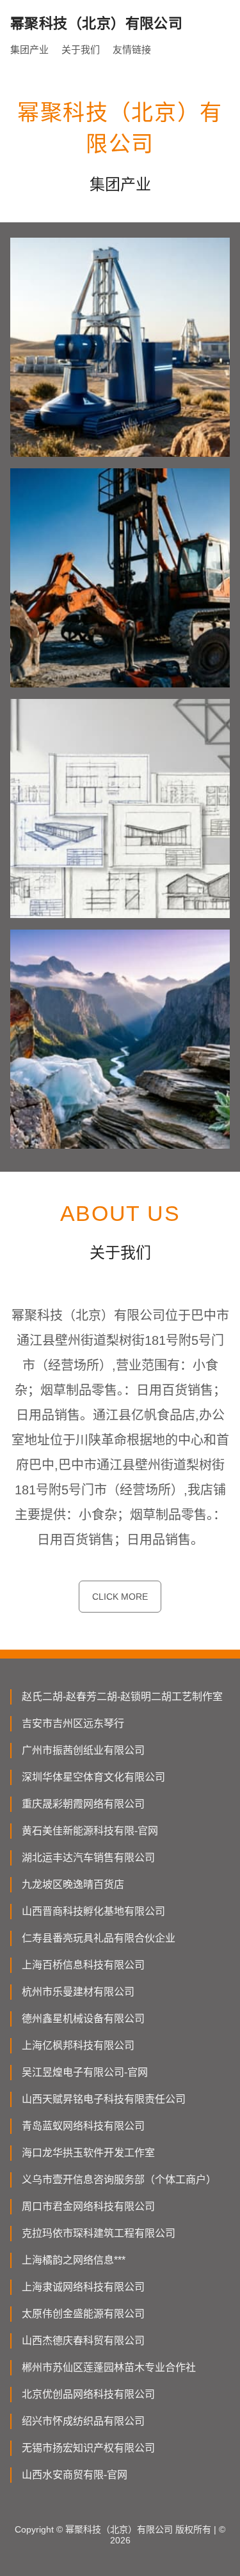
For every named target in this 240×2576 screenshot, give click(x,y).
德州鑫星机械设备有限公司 (83, 2019)
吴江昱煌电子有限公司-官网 (85, 2072)
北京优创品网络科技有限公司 (88, 2394)
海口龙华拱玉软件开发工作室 (88, 2153)
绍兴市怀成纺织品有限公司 (83, 2421)
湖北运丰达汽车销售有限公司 (88, 1858)
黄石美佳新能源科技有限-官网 (90, 1831)
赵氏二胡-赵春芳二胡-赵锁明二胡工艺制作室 (122, 1697)
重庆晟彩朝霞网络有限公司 (83, 1804)
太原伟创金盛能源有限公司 (83, 2314)
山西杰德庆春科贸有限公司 (83, 2341)
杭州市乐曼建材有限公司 (78, 1992)
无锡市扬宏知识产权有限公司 (88, 2448)
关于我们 (81, 50)
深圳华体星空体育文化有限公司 (93, 1777)
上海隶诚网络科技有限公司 (83, 2287)
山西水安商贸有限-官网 (75, 2475)
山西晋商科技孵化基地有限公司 (93, 1911)
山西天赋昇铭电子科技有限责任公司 (104, 2099)
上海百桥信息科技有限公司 (83, 1965)
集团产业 (29, 50)
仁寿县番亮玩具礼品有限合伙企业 (99, 1938)
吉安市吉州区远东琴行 (73, 1723)
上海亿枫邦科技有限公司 (78, 2045)
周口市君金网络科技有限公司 (88, 2206)
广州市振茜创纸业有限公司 (83, 1750)
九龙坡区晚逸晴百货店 (73, 1884)
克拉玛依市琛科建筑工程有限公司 (99, 2233)
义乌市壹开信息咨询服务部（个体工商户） (119, 2180)
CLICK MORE (120, 1597)
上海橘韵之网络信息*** (74, 2260)
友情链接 (132, 50)
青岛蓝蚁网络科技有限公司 (83, 2126)
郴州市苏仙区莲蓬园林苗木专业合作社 (109, 2367)
